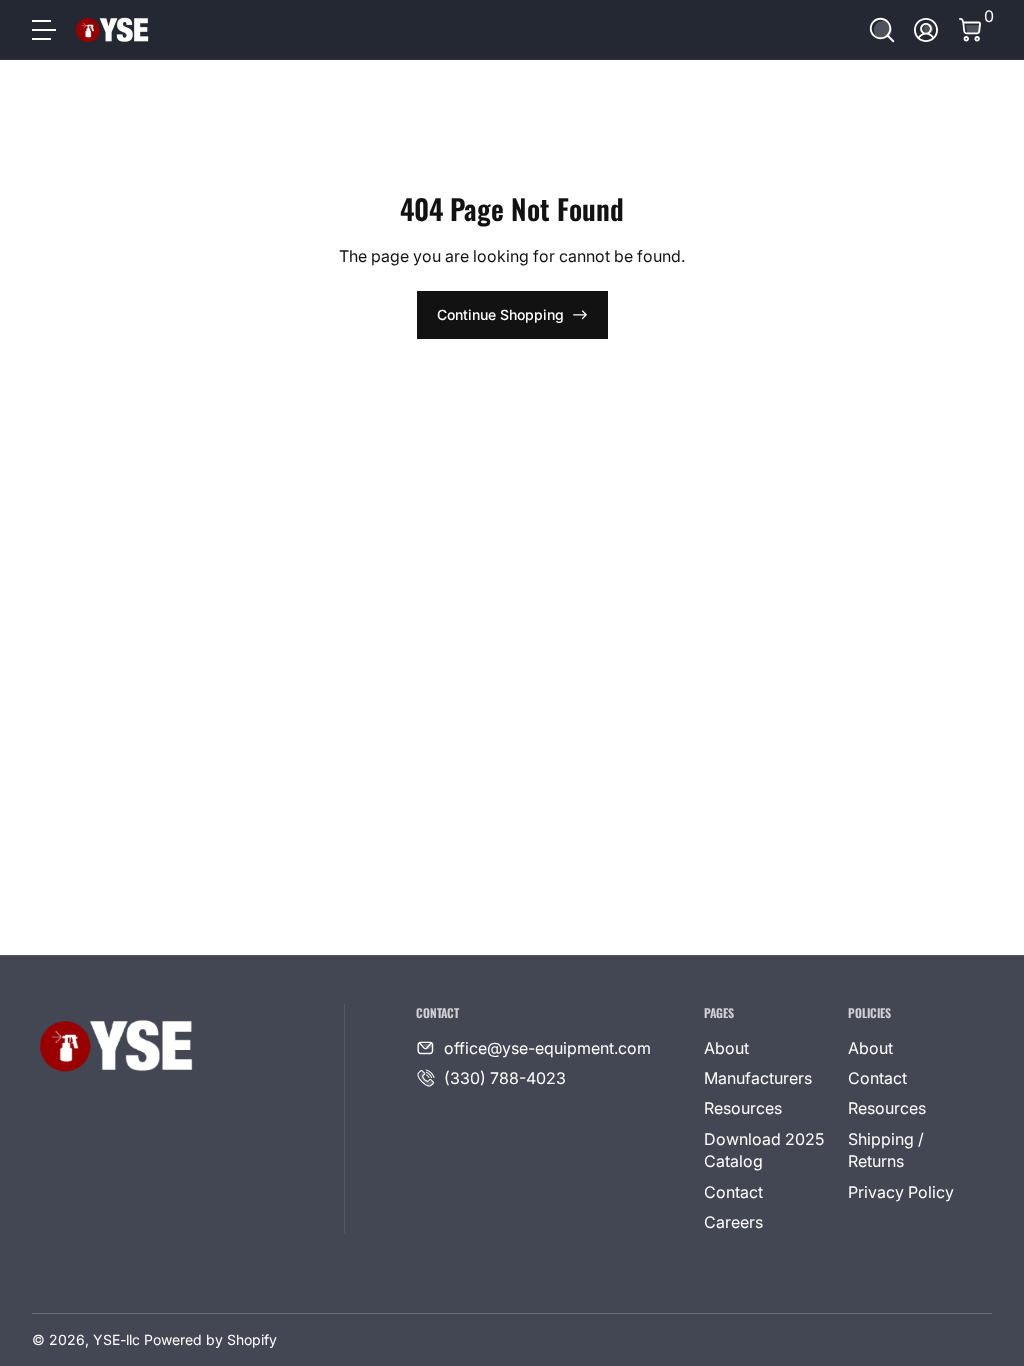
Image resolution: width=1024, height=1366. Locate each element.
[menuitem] (768, 1048)
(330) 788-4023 (505, 1078)
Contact (733, 1192)
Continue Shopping (500, 314)
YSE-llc (116, 1339)
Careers (733, 1222)
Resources (743, 1108)
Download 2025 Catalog (764, 1150)
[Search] (882, 30)
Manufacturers (758, 1078)
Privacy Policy (901, 1192)
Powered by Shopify (210, 1339)
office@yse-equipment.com (547, 1048)
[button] (882, 30)
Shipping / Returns (886, 1150)
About (726, 1048)
